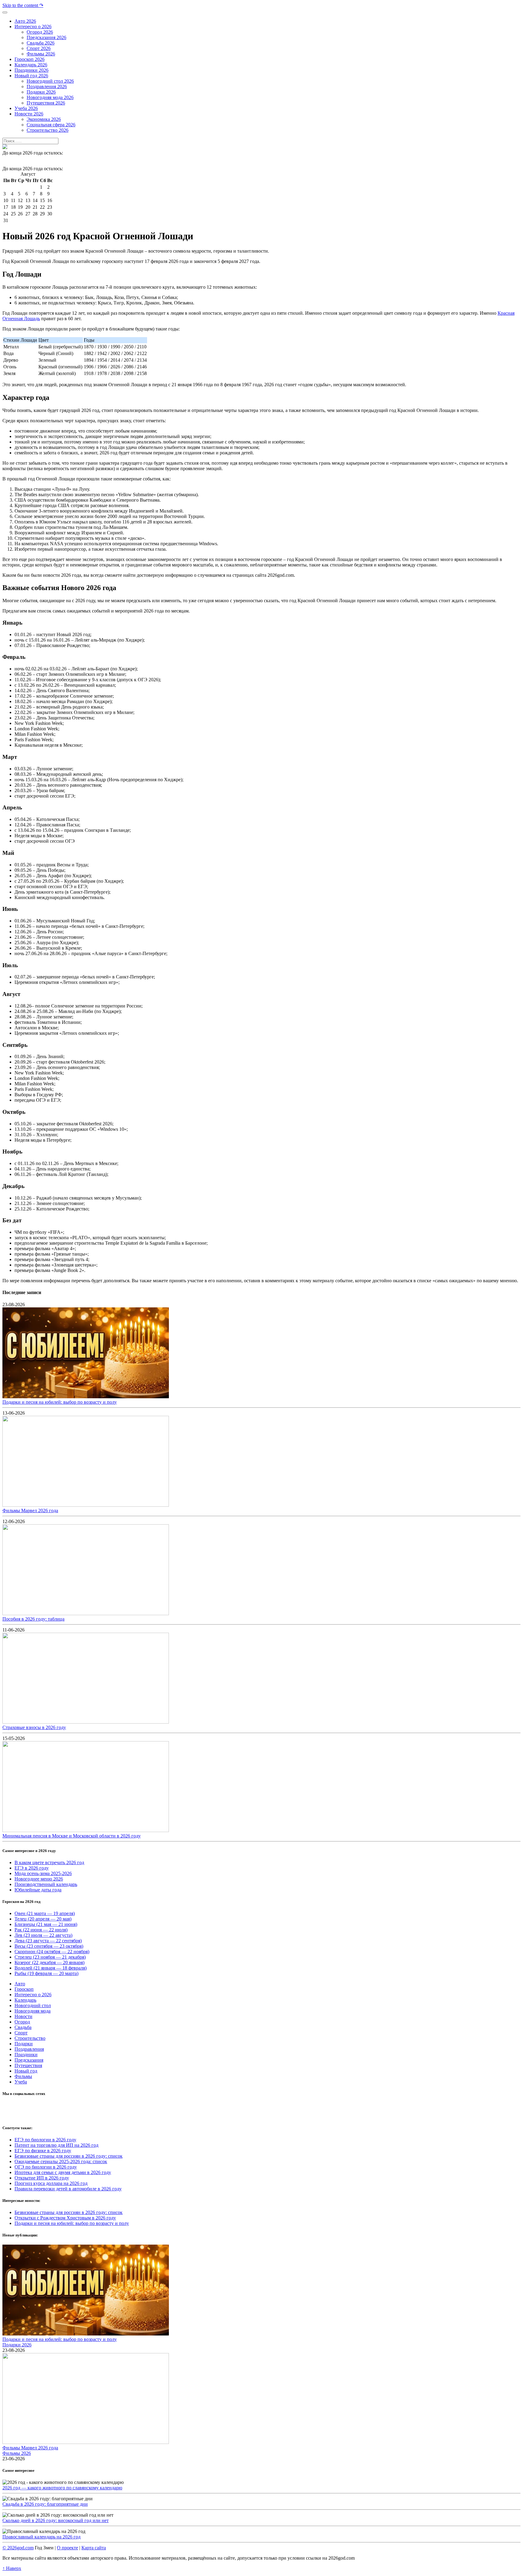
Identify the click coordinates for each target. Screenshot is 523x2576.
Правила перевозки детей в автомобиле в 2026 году (68, 2189)
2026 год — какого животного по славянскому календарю (62, 2488)
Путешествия (28, 2065)
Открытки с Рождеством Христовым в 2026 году (65, 2218)
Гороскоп (24, 1989)
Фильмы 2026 (17, 2453)
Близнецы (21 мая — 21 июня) (46, 1924)
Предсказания (29, 2060)
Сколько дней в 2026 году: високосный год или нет (56, 2520)
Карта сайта (94, 2548)
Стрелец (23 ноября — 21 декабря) (50, 1957)
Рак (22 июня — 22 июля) (41, 1930)
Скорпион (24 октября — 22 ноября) (52, 1952)
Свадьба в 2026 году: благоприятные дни (45, 2504)
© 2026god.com (18, 2548)
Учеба (21, 2082)
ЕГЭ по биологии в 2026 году (45, 2140)
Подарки (24, 2044)
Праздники (26, 2055)
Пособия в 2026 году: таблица (33, 1619)
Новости (23, 2016)
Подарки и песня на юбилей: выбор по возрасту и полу (60, 1402)
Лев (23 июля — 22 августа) (43, 1935)
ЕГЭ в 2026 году (32, 1868)
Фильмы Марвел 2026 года (30, 1510)
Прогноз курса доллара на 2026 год (51, 2183)
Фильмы (23, 2076)
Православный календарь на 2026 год (41, 2537)
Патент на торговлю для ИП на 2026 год (56, 2145)
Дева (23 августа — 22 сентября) (48, 1941)
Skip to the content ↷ (23, 5)
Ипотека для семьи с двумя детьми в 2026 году (63, 2172)
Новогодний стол (33, 2005)
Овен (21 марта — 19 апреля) (45, 1913)
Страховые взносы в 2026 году (34, 1727)
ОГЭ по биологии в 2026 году (46, 2167)
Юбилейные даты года (38, 1890)
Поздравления (29, 2049)
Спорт (21, 2033)
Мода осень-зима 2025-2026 (43, 1873)
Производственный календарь (46, 1884)
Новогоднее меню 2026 (39, 1879)
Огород (22, 2022)
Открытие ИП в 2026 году (42, 2178)
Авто (20, 1984)
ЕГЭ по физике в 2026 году (43, 2151)
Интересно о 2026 (33, 1995)
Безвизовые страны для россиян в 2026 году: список (69, 2156)
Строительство (30, 2038)
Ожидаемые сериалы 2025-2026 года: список (61, 2161)
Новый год (26, 2071)
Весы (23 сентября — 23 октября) (49, 1946)
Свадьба (23, 2027)
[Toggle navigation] (5, 12)
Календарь (25, 2000)
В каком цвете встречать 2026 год (49, 1862)
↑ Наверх (12, 2568)
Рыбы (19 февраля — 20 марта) (46, 1973)
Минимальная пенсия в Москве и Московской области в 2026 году (72, 1836)
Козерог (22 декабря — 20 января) (49, 1962)
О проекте (67, 2548)
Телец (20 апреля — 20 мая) (43, 1919)
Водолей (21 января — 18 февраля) (51, 1968)
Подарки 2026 (17, 2345)
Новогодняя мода (33, 2011)
